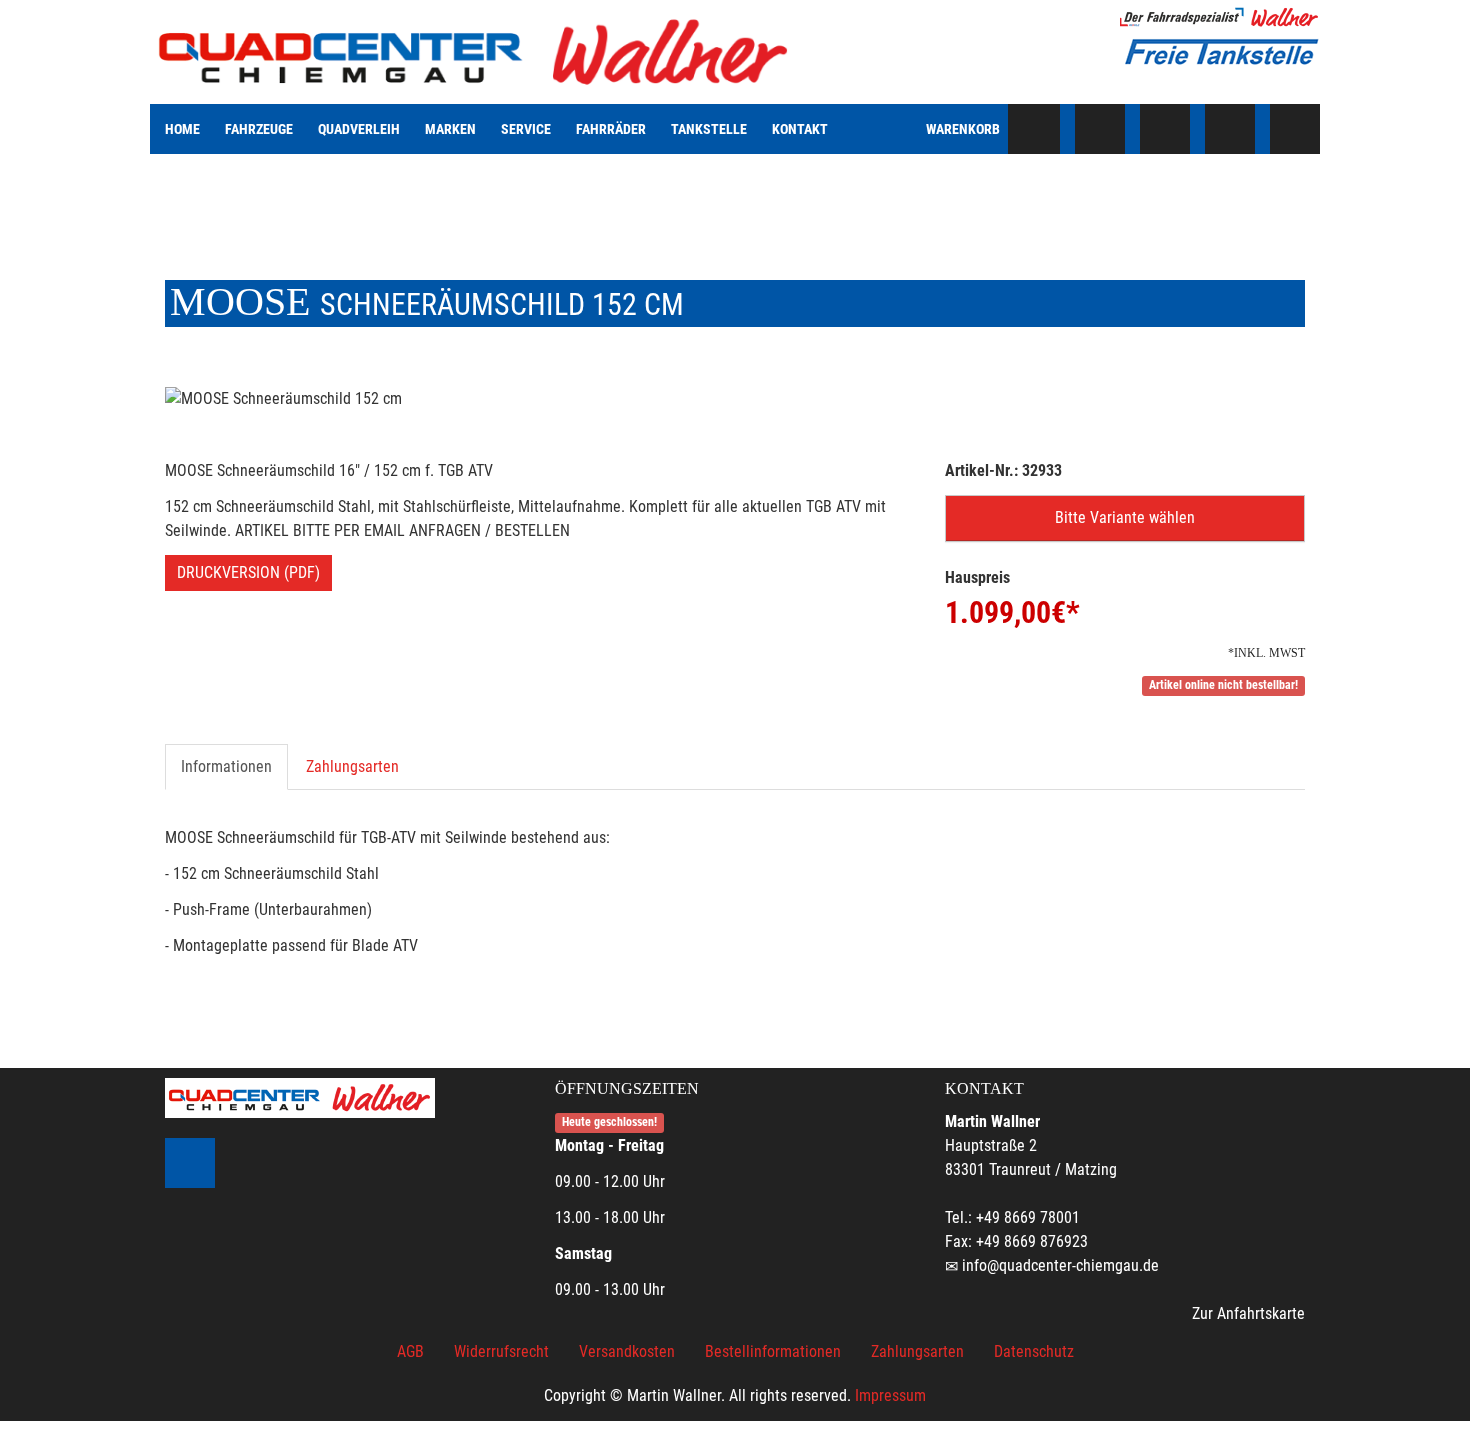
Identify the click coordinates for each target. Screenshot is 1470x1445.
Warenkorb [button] (963, 129)
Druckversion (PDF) (248, 572)
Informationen (226, 766)
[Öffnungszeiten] (1165, 129)
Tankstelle (709, 129)
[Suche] (1035, 129)
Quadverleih (359, 129)
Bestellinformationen (773, 1351)
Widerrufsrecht (501, 1351)
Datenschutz (1034, 1351)
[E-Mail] (1230, 129)
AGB (410, 1351)
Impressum (890, 1395)
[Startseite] (475, 52)
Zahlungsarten (352, 766)
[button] (1125, 518)
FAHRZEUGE (259, 129)
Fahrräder (611, 129)
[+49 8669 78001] (1100, 129)
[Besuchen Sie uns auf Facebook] (1295, 129)
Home (182, 129)
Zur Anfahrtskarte (1248, 1313)
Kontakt (800, 129)
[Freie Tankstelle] (1220, 52)
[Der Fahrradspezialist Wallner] (1220, 17)
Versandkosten (627, 1351)
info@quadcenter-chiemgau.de (1060, 1265)
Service (526, 129)
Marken (450, 129)
